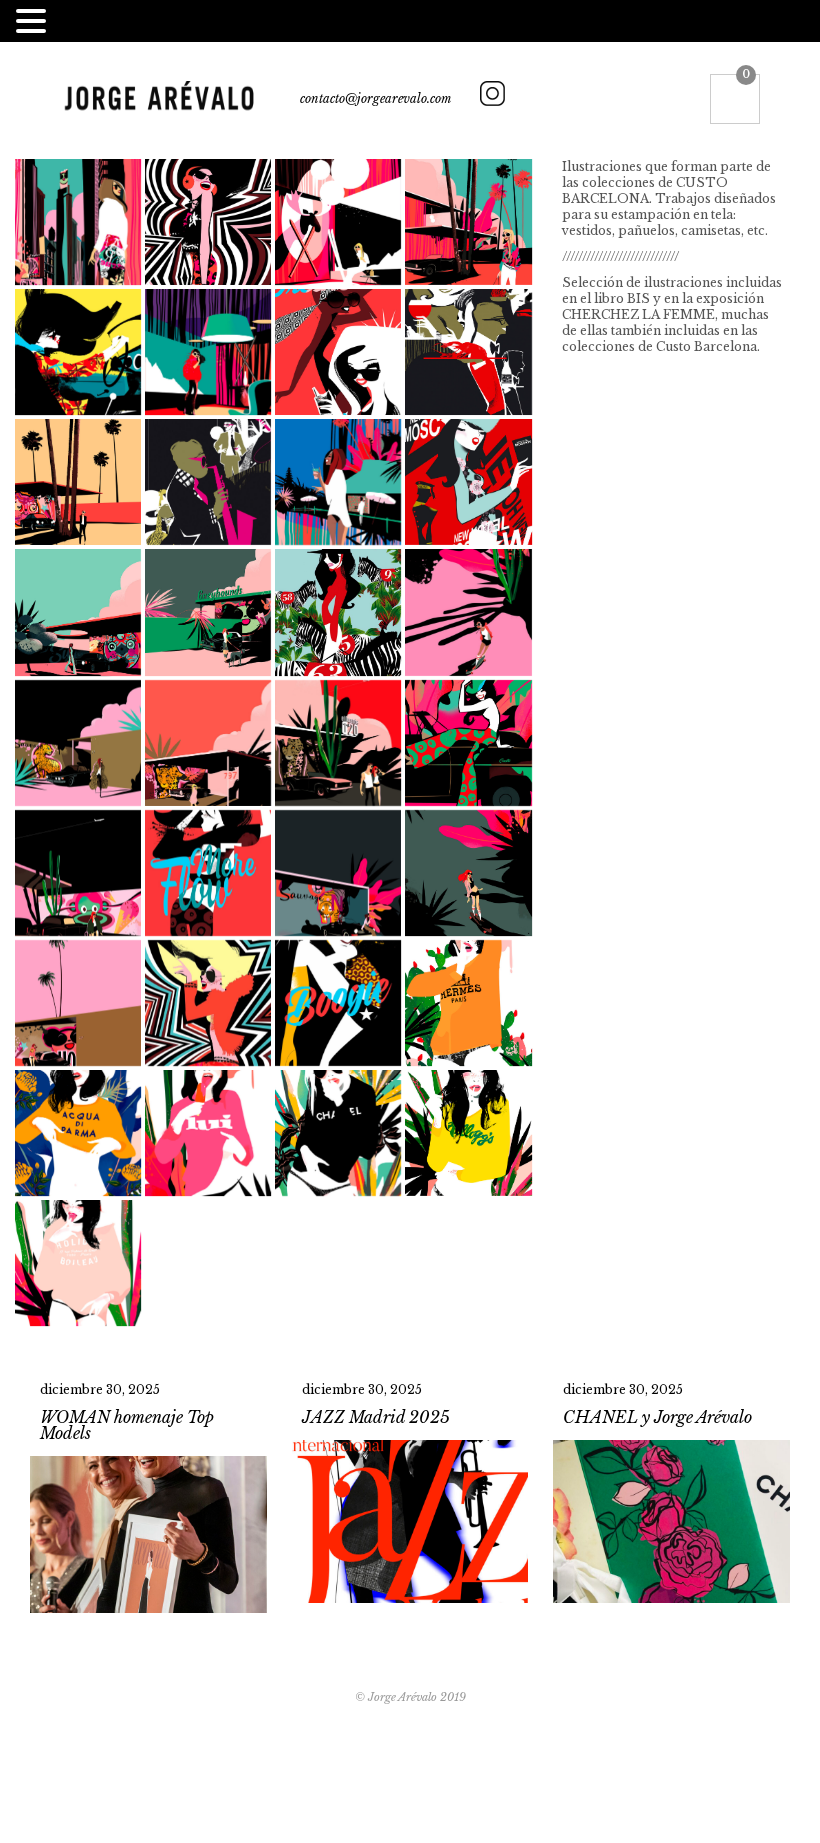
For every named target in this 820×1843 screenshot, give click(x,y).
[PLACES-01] (338, 873)
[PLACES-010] (78, 612)
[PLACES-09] (78, 482)
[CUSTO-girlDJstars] (208, 222)
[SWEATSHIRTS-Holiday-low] (78, 1263)
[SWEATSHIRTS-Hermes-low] (468, 1003)
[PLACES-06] (78, 1003)
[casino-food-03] (468, 352)
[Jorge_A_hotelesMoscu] (468, 482)
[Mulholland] (338, 743)
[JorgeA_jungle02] (338, 612)
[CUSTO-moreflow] (208, 873)
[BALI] (338, 482)
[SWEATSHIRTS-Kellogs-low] (468, 1133)
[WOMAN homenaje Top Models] (148, 1494)
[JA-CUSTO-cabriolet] (78, 352)
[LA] (468, 222)
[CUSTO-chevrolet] (468, 743)
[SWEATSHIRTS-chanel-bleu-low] (338, 1133)
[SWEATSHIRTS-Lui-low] (208, 1133)
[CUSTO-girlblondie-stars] (208, 1003)
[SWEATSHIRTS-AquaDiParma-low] (78, 1133)
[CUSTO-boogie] (338, 1003)
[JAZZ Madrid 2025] (410, 1494)
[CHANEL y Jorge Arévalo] (671, 1494)
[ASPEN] (208, 352)
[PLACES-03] (78, 743)
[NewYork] (78, 222)
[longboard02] (468, 873)
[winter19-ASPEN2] (338, 222)
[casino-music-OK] (208, 482)
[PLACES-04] (208, 612)
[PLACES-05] (208, 743)
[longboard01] (468, 612)
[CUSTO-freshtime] (338, 352)
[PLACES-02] (78, 873)
